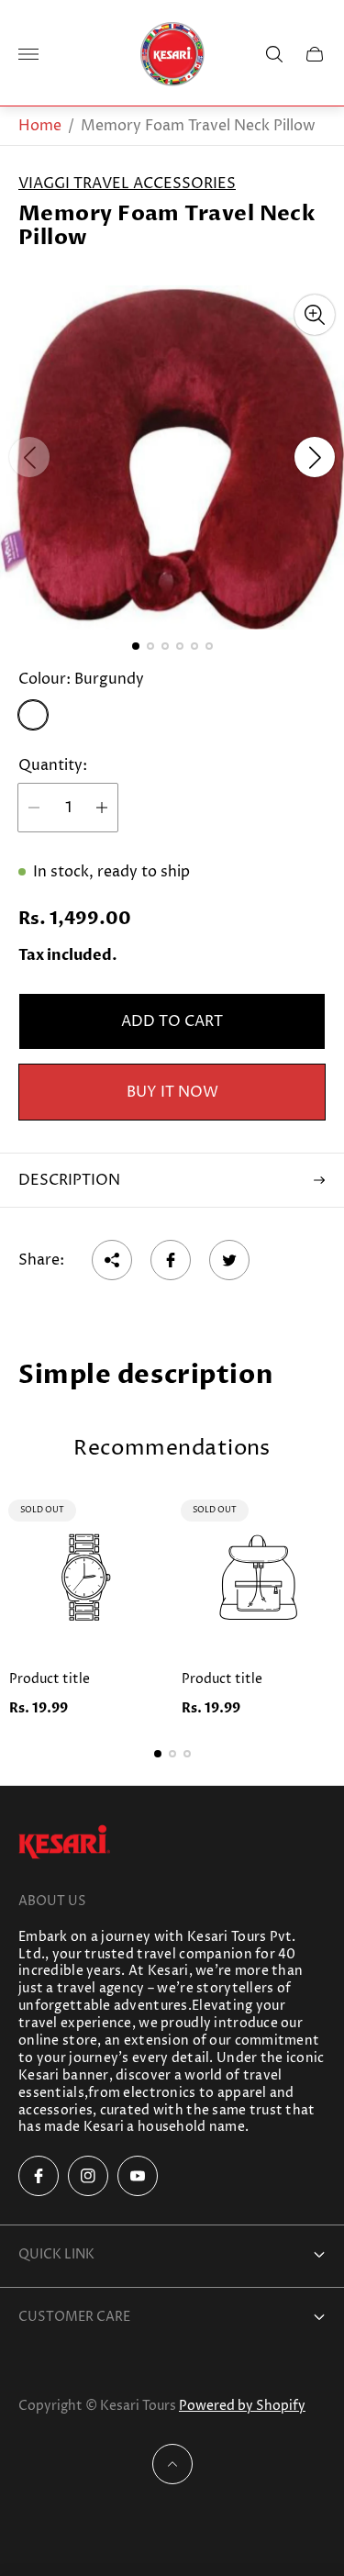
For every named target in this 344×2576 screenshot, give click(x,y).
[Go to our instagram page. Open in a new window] (88, 2176)
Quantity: (53, 765)
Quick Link (56, 2254)
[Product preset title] (86, 1578)
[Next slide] (315, 457)
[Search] (274, 54)
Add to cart (172, 1021)
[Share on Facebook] (171, 1260)
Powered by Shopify (242, 2406)
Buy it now (172, 1092)
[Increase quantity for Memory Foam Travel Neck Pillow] (102, 808)
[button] (136, 646)
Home (40, 126)
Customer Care (74, 2317)
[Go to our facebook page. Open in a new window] (39, 2176)
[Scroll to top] (172, 2464)
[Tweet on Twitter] (229, 1260)
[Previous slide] (29, 457)
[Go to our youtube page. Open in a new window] (138, 2176)
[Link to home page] (64, 1844)
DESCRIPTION (69, 1180)
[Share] (112, 1260)
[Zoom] (315, 315)
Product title (50, 1679)
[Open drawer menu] (28, 54)
